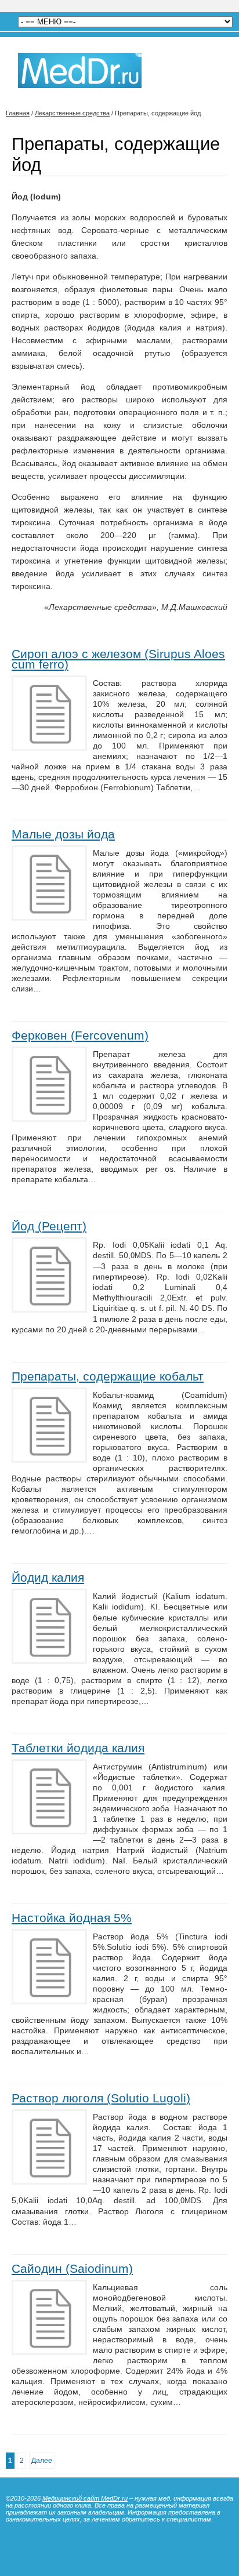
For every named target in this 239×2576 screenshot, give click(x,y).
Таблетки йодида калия (78, 1748)
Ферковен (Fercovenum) (80, 1035)
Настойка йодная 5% (72, 1918)
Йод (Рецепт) (49, 1226)
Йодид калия (48, 1577)
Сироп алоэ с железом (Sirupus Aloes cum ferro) (118, 659)
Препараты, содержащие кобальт (108, 1376)
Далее (42, 2461)
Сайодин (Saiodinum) (72, 2268)
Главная (18, 113)
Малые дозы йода (63, 834)
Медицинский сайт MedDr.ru (85, 2498)
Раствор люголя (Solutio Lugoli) (101, 2098)
